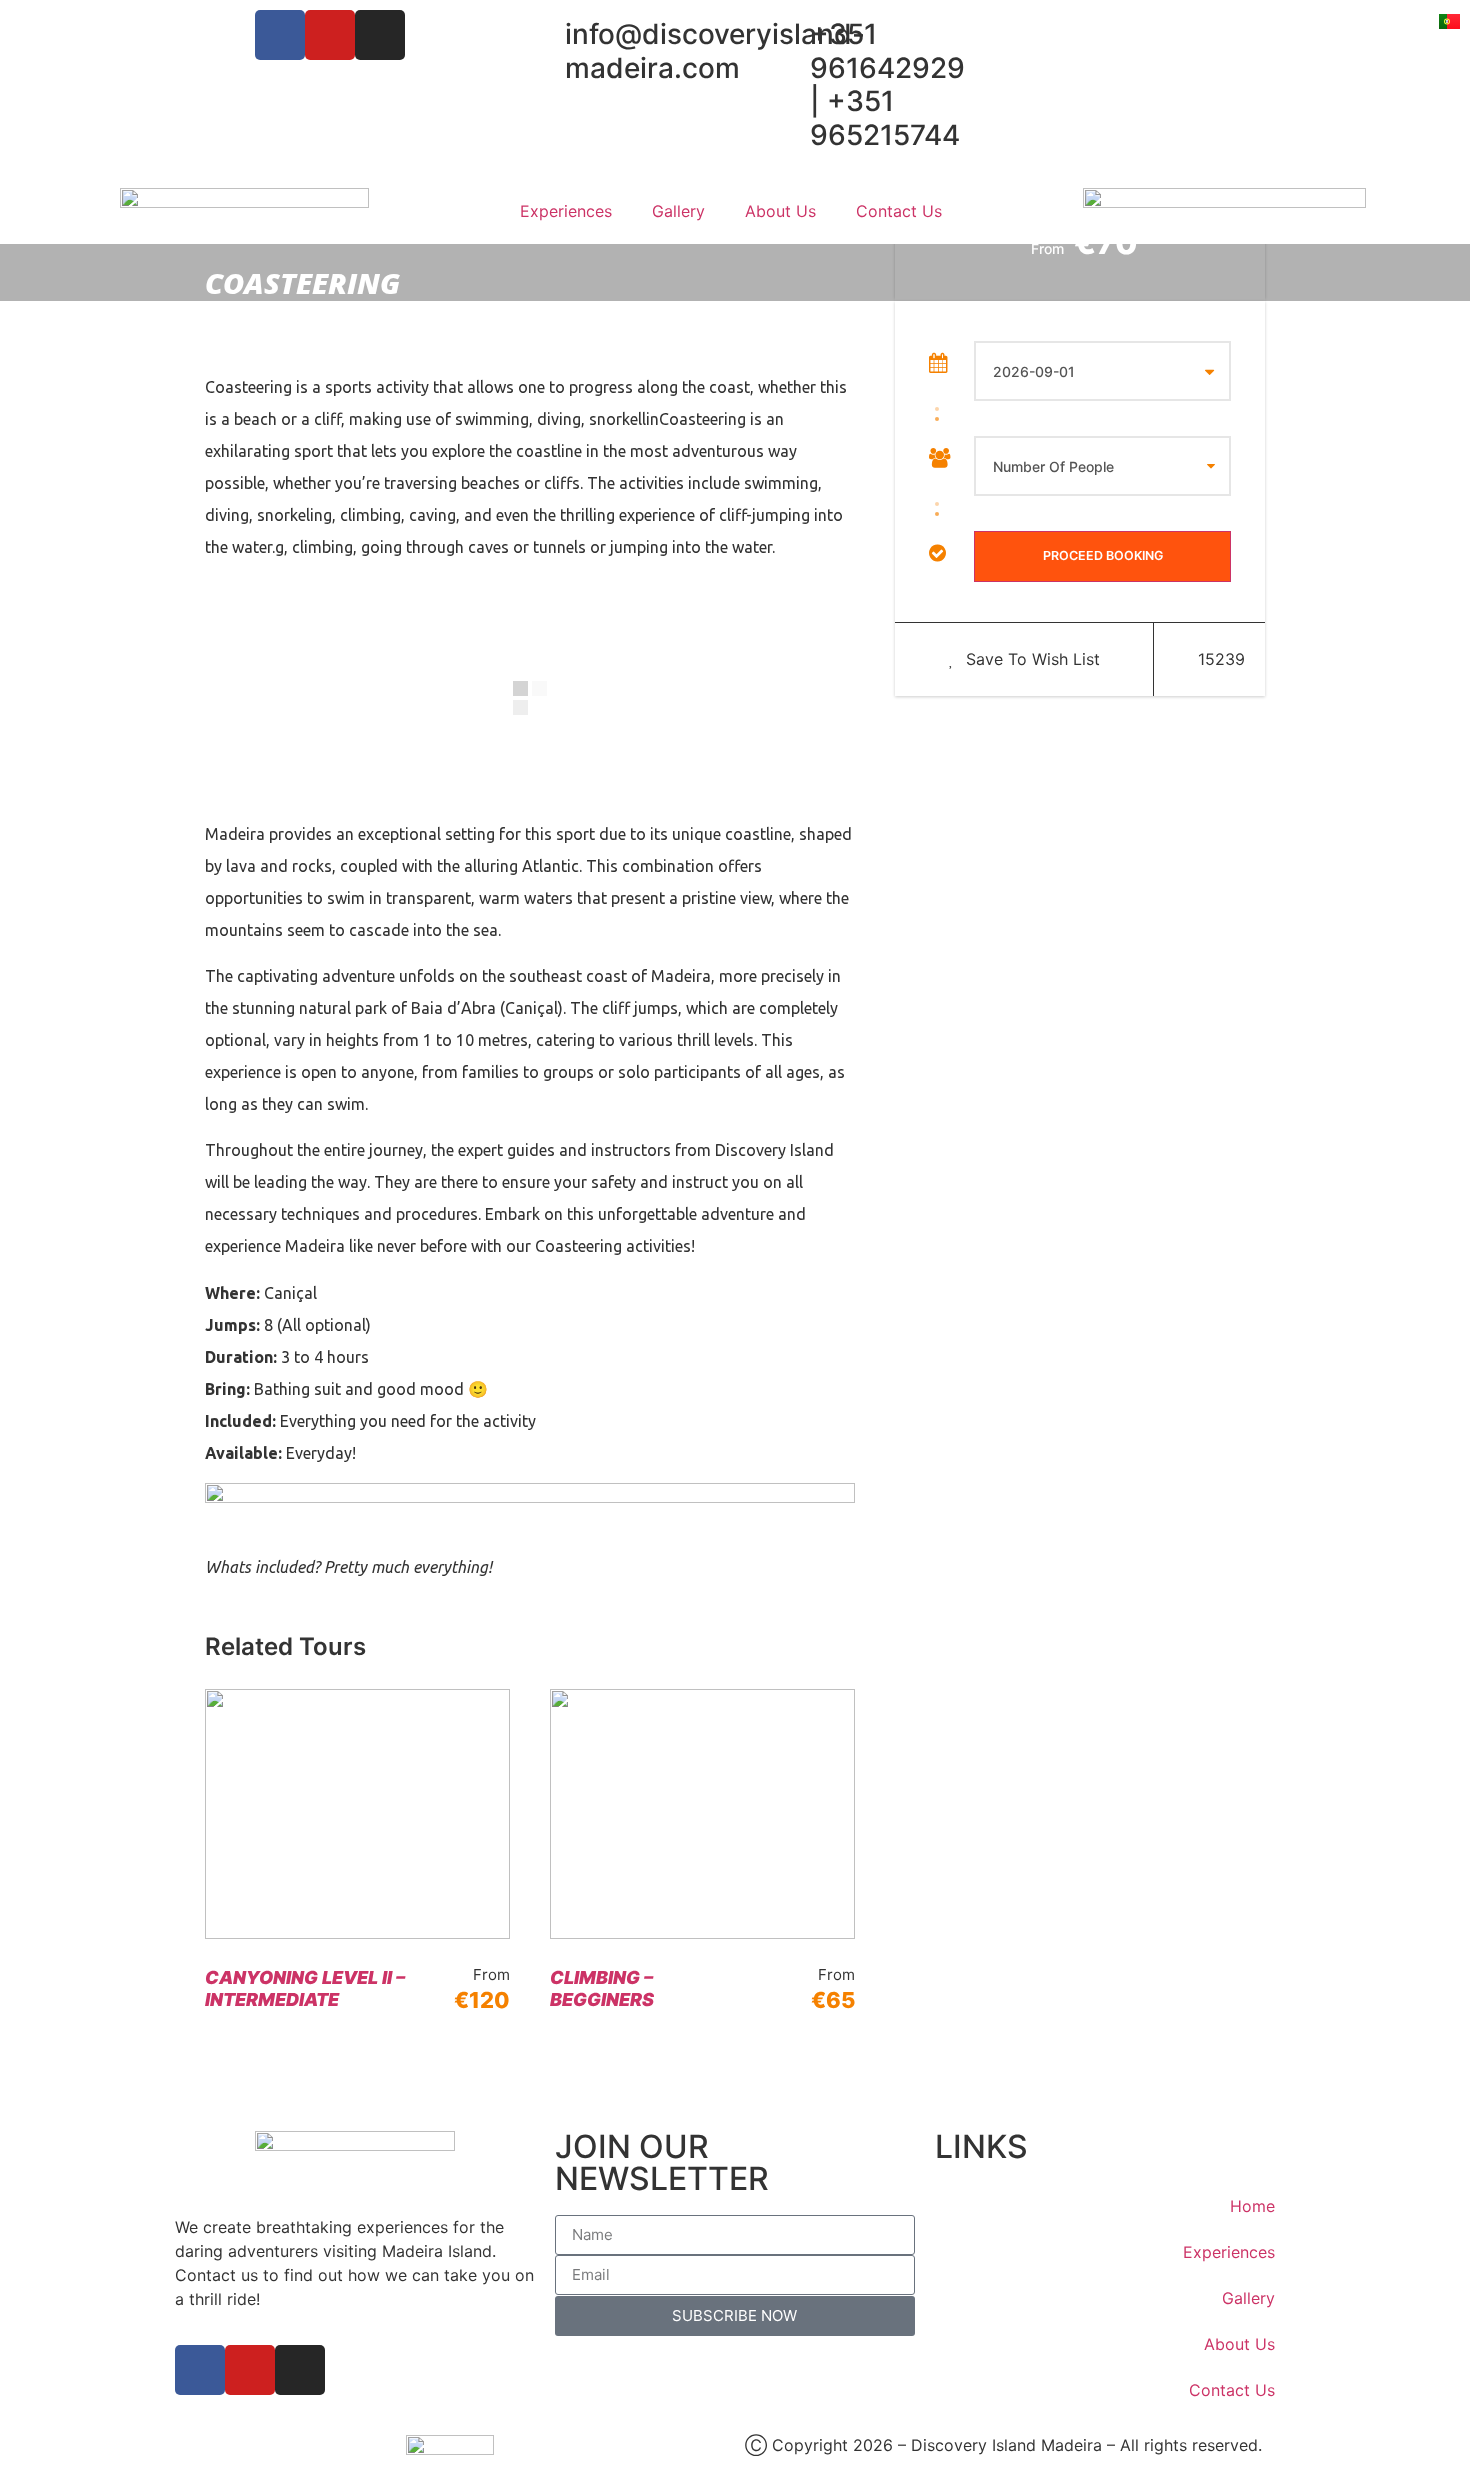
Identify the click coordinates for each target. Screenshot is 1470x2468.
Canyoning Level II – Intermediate (305, 1988)
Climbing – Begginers (602, 1988)
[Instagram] (380, 35)
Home (1252, 2206)
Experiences (566, 211)
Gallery (678, 211)
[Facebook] (280, 35)
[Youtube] (330, 35)
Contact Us (899, 211)
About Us (780, 211)
